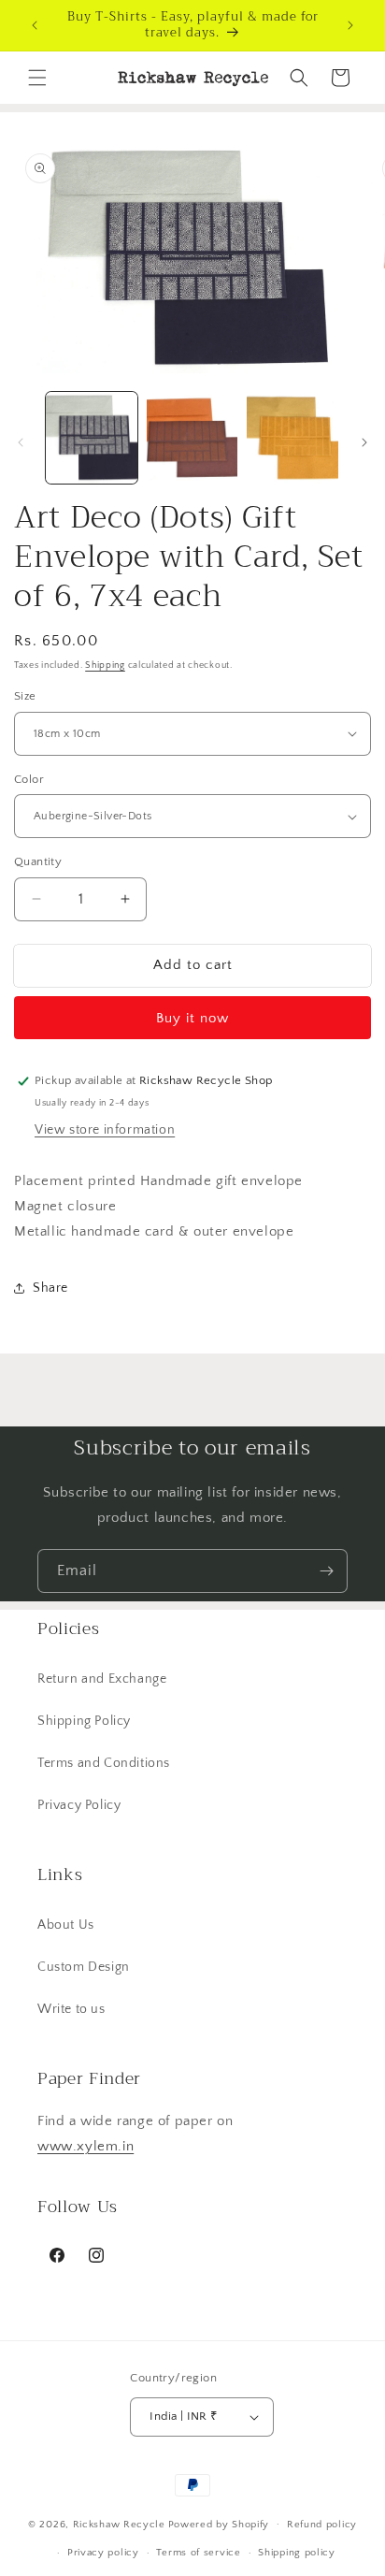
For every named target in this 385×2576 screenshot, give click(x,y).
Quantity (38, 861)
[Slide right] (364, 442)
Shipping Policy (84, 1721)
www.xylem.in (86, 2146)
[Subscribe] (326, 1571)
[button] (37, 78)
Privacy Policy (79, 1805)
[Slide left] (21, 442)
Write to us (71, 2009)
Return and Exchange (102, 1679)
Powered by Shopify (219, 2524)
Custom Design (84, 1967)
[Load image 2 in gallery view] (192, 438)
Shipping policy (297, 2553)
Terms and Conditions (104, 1763)
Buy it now (192, 1018)
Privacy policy (103, 2553)
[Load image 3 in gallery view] (292, 438)
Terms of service (198, 2553)
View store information (105, 1130)
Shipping (105, 666)
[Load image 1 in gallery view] (92, 438)
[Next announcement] (350, 25)
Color (29, 779)
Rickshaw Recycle (119, 2524)
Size (25, 696)
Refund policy (322, 2525)
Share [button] (50, 1288)
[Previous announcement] (35, 25)
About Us (66, 1925)
